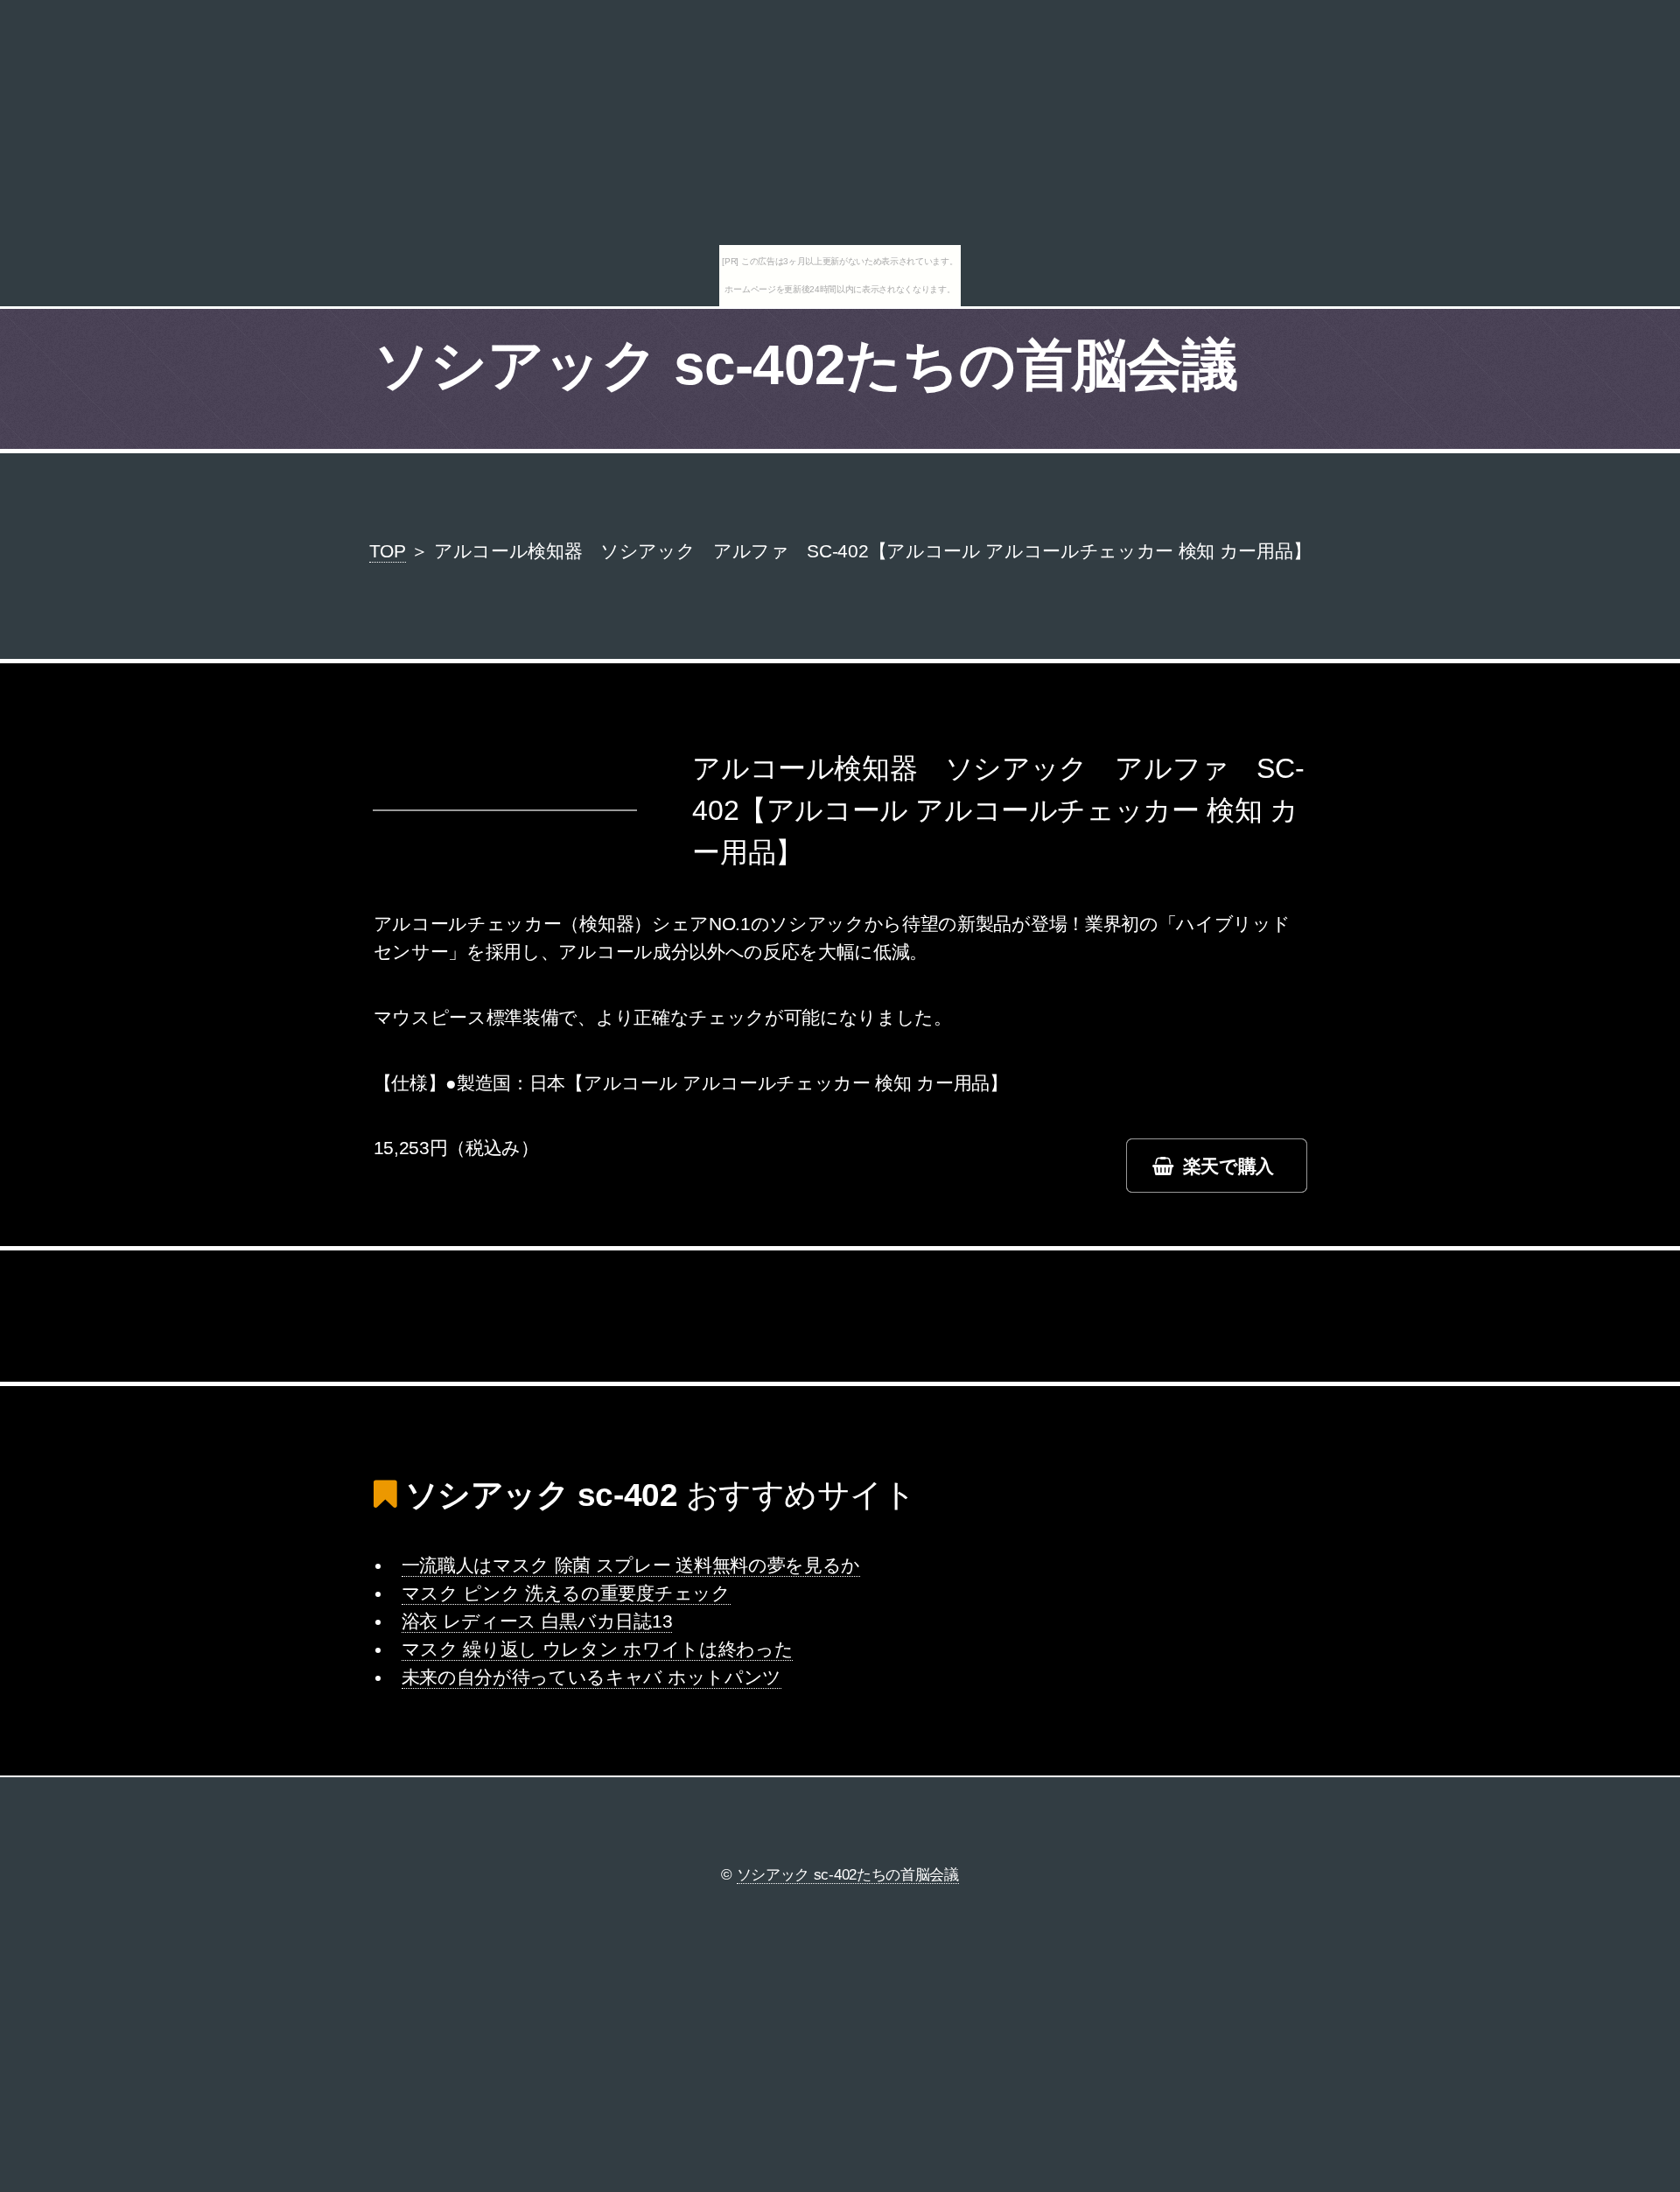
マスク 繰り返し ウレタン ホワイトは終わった (598, 1649)
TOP (388, 551)
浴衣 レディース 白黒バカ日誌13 (537, 1621)
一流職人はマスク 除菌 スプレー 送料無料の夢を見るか (631, 1565)
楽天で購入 (1228, 1166)
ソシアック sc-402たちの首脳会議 (806, 365)
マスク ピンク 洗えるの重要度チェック (566, 1593)
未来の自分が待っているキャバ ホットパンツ (591, 1677)
